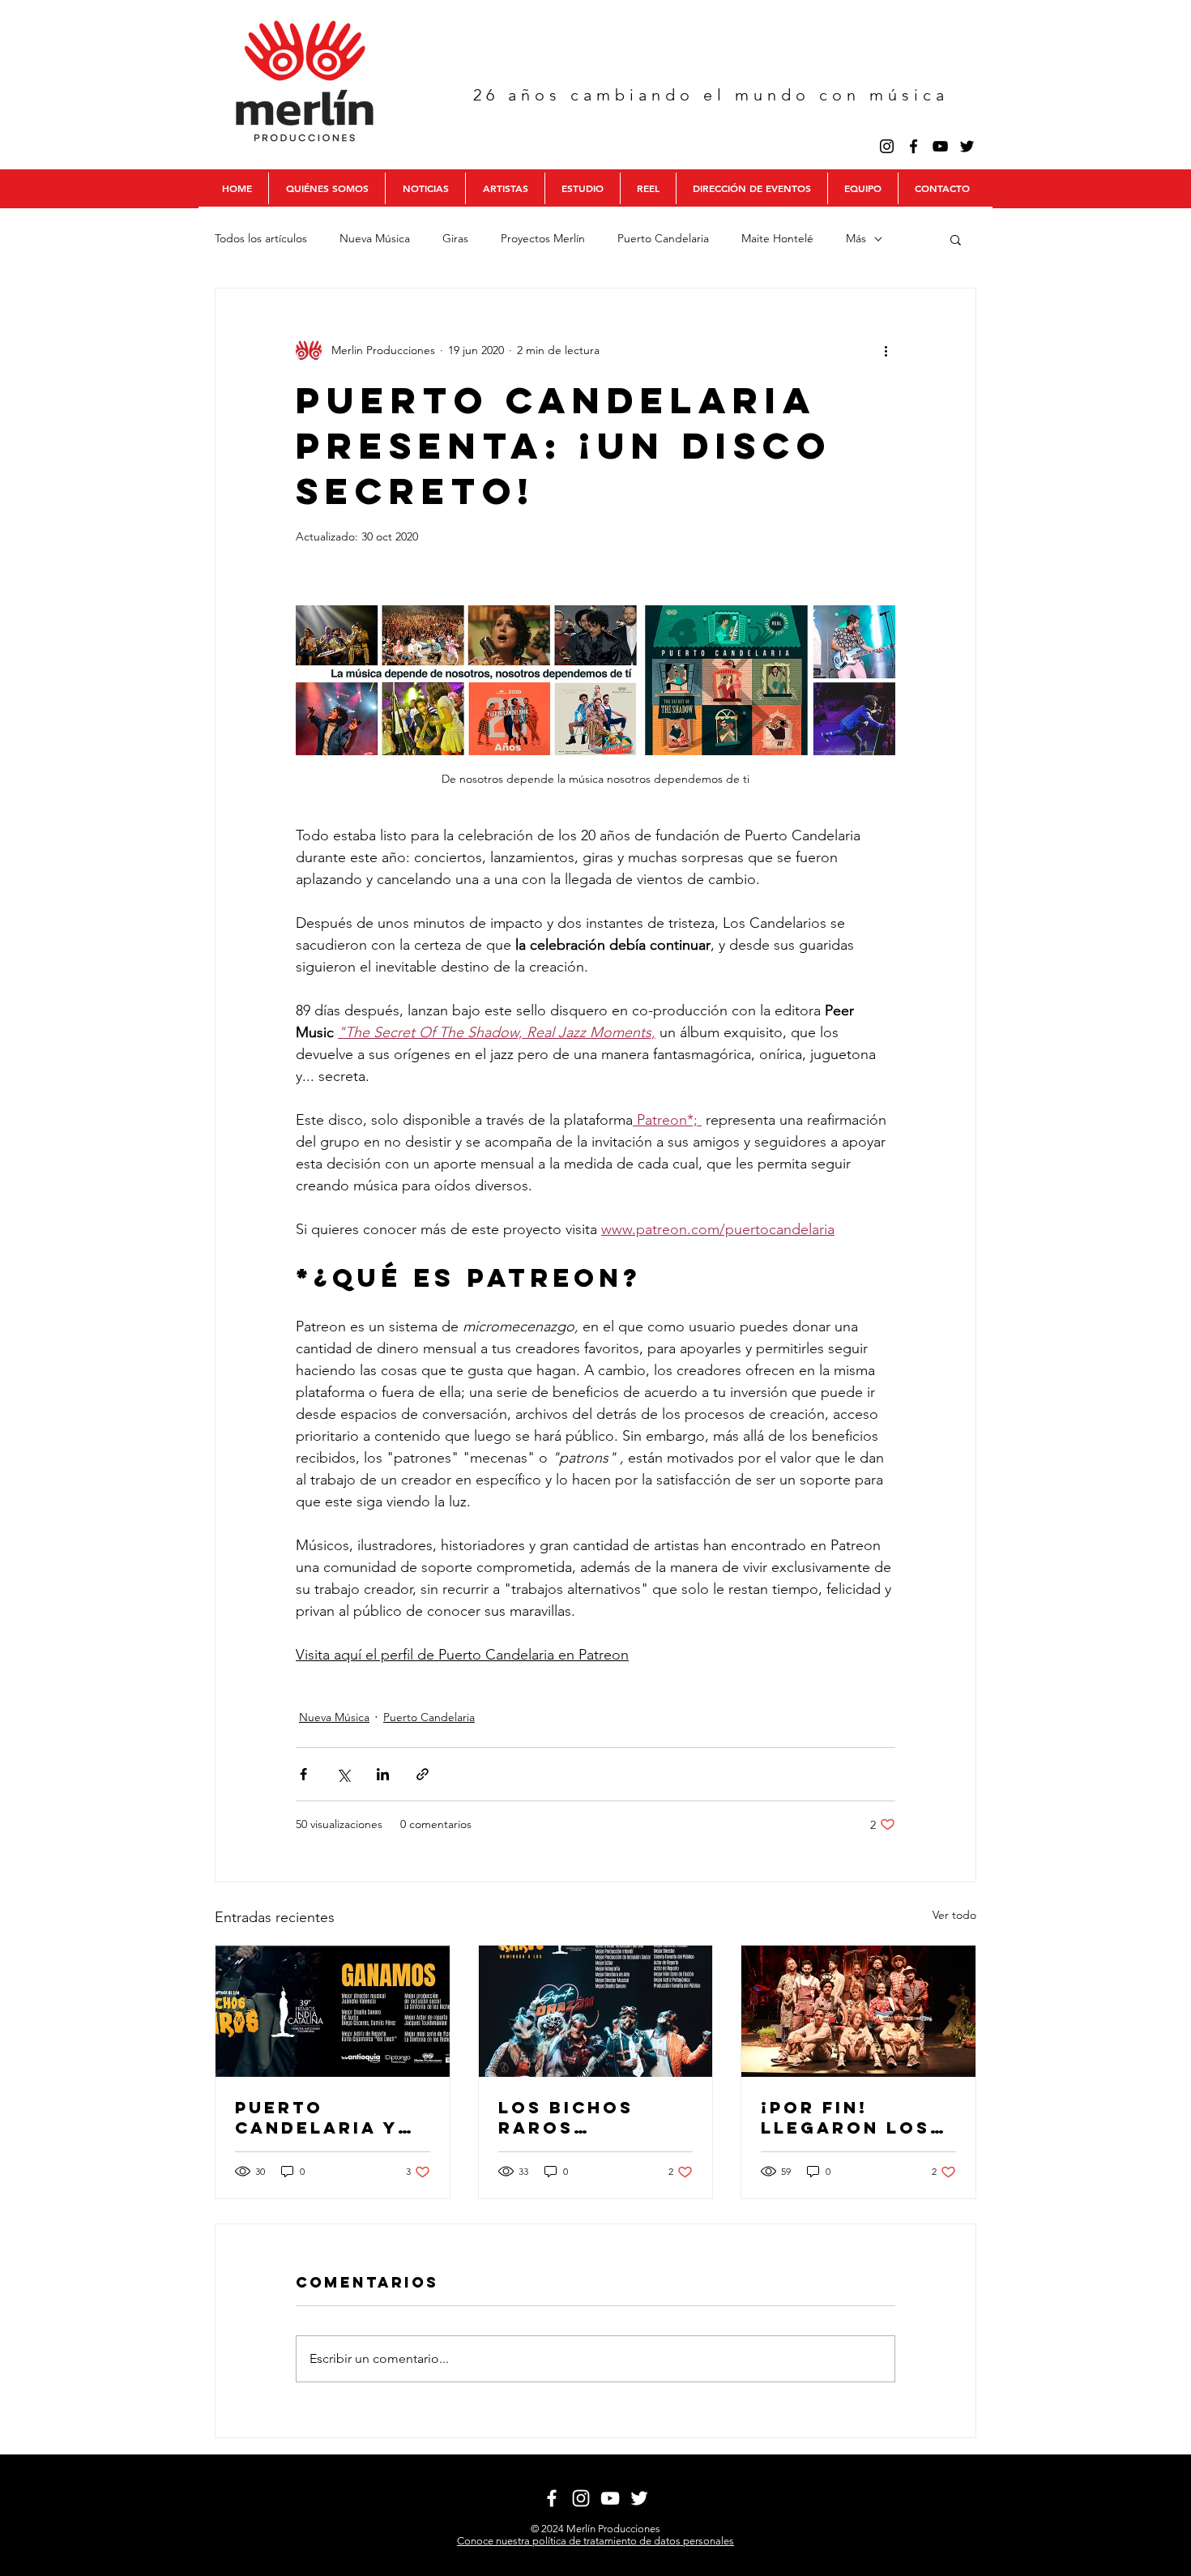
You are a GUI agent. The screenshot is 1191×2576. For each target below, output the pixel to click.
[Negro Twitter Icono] (967, 146)
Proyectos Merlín (543, 238)
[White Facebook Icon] (552, 2498)
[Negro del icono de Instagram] (887, 146)
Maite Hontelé (777, 238)
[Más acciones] (886, 350)
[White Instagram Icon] (581, 2498)
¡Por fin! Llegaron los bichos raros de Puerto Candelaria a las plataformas (845, 2117)
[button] (956, 239)
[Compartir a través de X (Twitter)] (343, 1774)
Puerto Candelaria (663, 238)
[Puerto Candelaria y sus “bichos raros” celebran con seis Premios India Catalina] (333, 2011)
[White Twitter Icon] (639, 2498)
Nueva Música (375, 238)
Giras (455, 238)
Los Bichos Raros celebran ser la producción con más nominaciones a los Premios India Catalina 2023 (595, 2117)
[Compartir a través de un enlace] (423, 1774)
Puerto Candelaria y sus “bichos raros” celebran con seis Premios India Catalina (324, 2117)
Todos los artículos (261, 238)
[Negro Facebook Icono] (914, 146)
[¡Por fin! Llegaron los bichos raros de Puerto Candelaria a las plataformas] (858, 2011)
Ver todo (954, 1915)
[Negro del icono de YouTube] (940, 146)
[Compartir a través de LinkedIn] (383, 1774)
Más (856, 238)
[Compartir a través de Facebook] (303, 1774)
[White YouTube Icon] (610, 2498)
